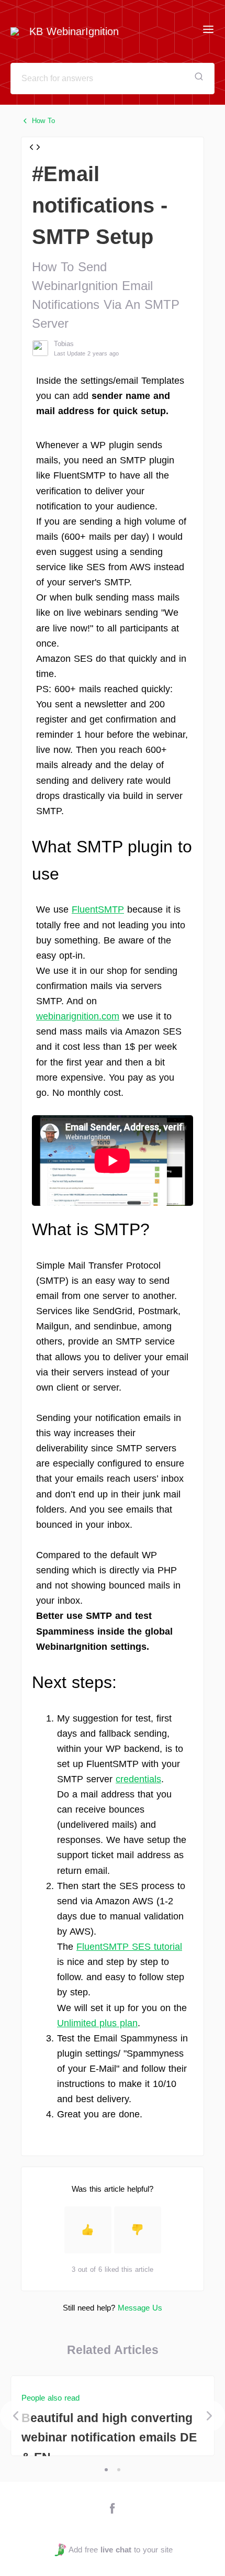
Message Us (140, 2308)
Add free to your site (120, 2550)
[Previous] (16, 2416)
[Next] (209, 2416)
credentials (138, 1779)
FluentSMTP (98, 909)
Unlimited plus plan (97, 2023)
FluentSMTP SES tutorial (129, 1947)
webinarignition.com (78, 1016)
